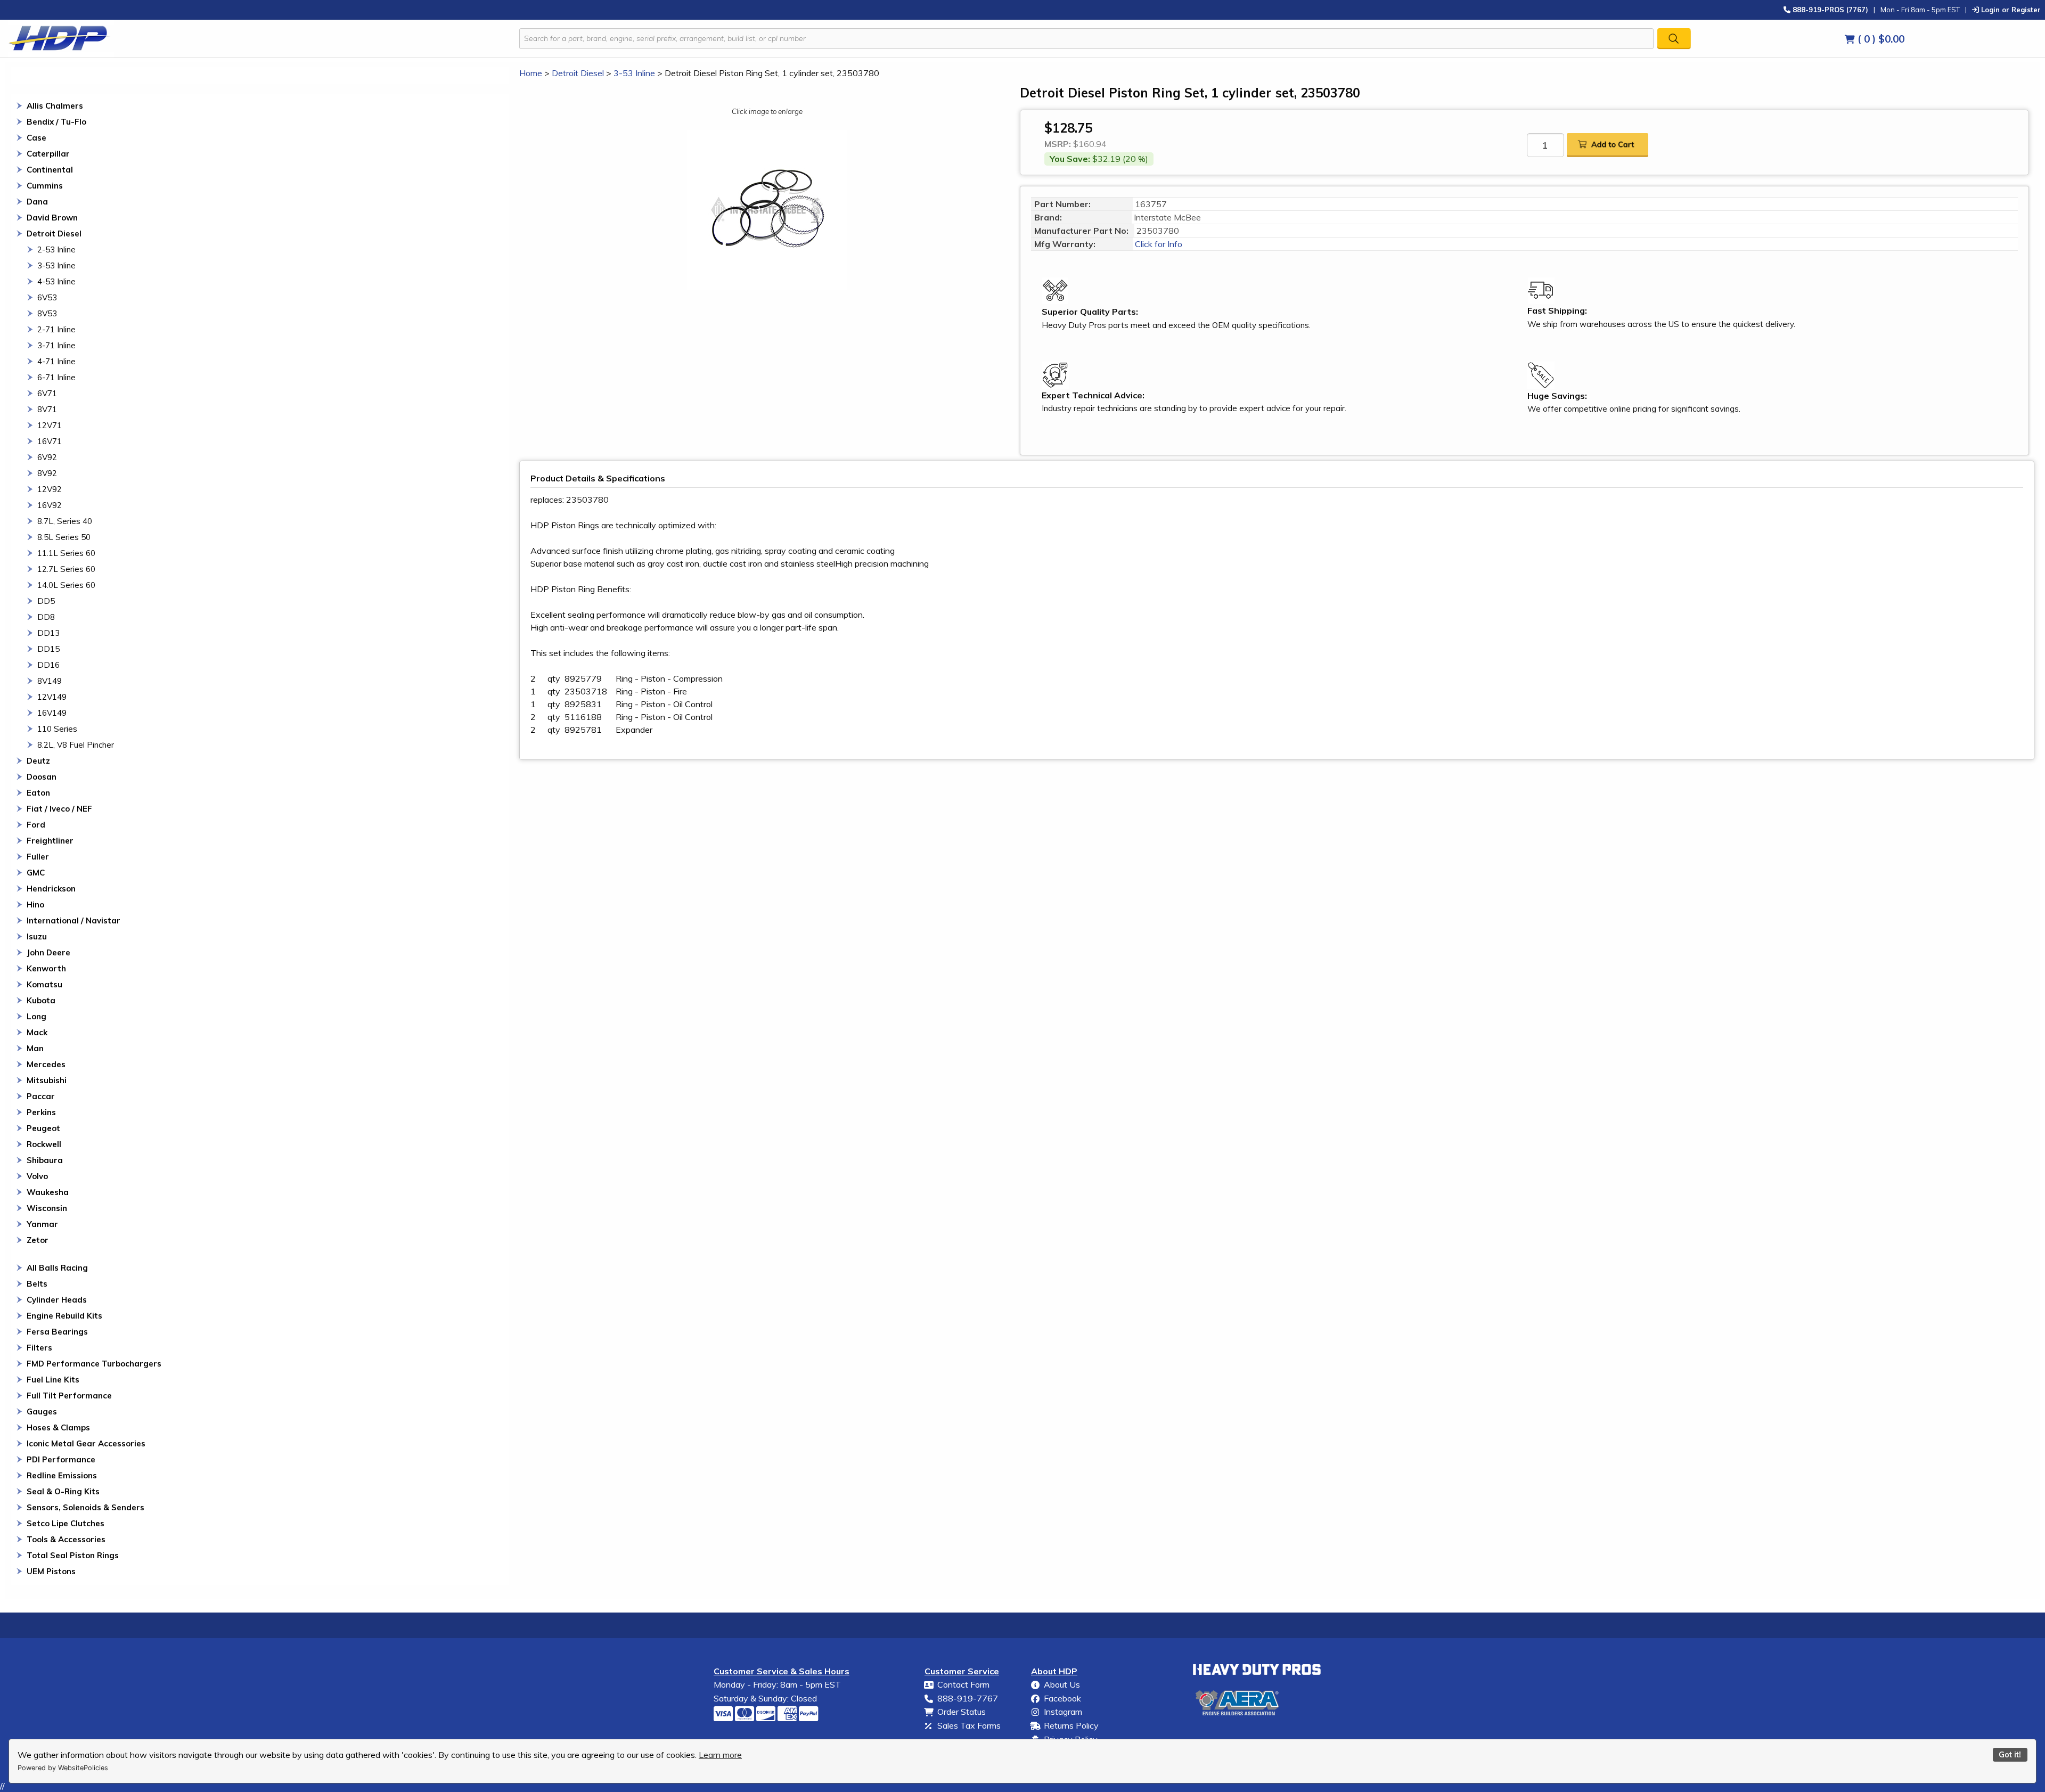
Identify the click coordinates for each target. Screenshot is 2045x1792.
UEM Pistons (51, 1571)
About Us (1062, 1684)
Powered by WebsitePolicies (63, 1768)
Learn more (720, 1755)
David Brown (52, 218)
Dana (37, 202)
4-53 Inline (56, 281)
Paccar (41, 1096)
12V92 (50, 489)
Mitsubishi (47, 1080)
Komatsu (44, 984)
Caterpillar (48, 154)
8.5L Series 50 (64, 537)
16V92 (50, 505)
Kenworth (46, 968)
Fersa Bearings (57, 1332)
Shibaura (45, 1160)
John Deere (48, 952)
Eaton (38, 793)
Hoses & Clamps (58, 1427)
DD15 (48, 649)
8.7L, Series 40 (65, 521)
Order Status (962, 1712)
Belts (37, 1284)
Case (36, 138)
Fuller (38, 857)
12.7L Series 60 (66, 569)
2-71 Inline (56, 329)
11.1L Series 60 (66, 553)
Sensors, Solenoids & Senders (85, 1507)
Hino (35, 905)
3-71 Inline (56, 345)
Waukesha (48, 1192)
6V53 (47, 297)
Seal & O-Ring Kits (63, 1491)
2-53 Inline (56, 249)
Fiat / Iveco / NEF (59, 809)
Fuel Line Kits (53, 1380)
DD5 (46, 601)
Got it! (2010, 1755)
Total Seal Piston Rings (73, 1555)
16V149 (52, 713)
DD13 (48, 633)
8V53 (47, 313)
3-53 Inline (56, 265)
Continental (50, 170)
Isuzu (37, 936)
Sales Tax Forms (969, 1725)
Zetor (38, 1240)
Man (35, 1048)
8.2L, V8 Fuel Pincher (76, 745)
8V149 (50, 681)
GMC (36, 873)
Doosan (42, 777)
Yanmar (42, 1224)
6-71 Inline (56, 377)
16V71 (50, 441)
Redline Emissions (62, 1475)
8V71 (47, 409)
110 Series (57, 729)
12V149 (52, 697)
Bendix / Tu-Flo (56, 122)
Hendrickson (51, 889)
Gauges (42, 1411)
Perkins (41, 1112)
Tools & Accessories (66, 1539)
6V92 (47, 457)
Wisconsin (47, 1208)
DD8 (46, 617)
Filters (39, 1348)
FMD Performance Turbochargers (94, 1364)
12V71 (50, 425)
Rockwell (44, 1144)
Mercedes (46, 1064)
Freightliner (50, 841)
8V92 (47, 473)
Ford (36, 825)
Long (36, 1016)
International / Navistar (73, 920)
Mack (37, 1032)
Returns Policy (1071, 1725)
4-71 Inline (56, 361)
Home (531, 73)
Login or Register (2010, 9)
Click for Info (1158, 244)
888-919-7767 (968, 1698)
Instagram (1063, 1712)
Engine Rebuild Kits (64, 1316)
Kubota (41, 1000)
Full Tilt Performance (69, 1396)
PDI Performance (61, 1459)
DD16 (48, 665)
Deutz (38, 761)
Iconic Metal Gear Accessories (86, 1443)
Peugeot (43, 1128)
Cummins (45, 186)
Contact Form (963, 1684)
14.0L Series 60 (66, 585)
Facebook (1062, 1698)
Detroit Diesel (54, 234)
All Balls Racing (57, 1268)
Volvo (37, 1176)
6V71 (47, 393)
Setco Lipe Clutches (66, 1523)
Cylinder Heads (57, 1300)
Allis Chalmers (55, 106)
